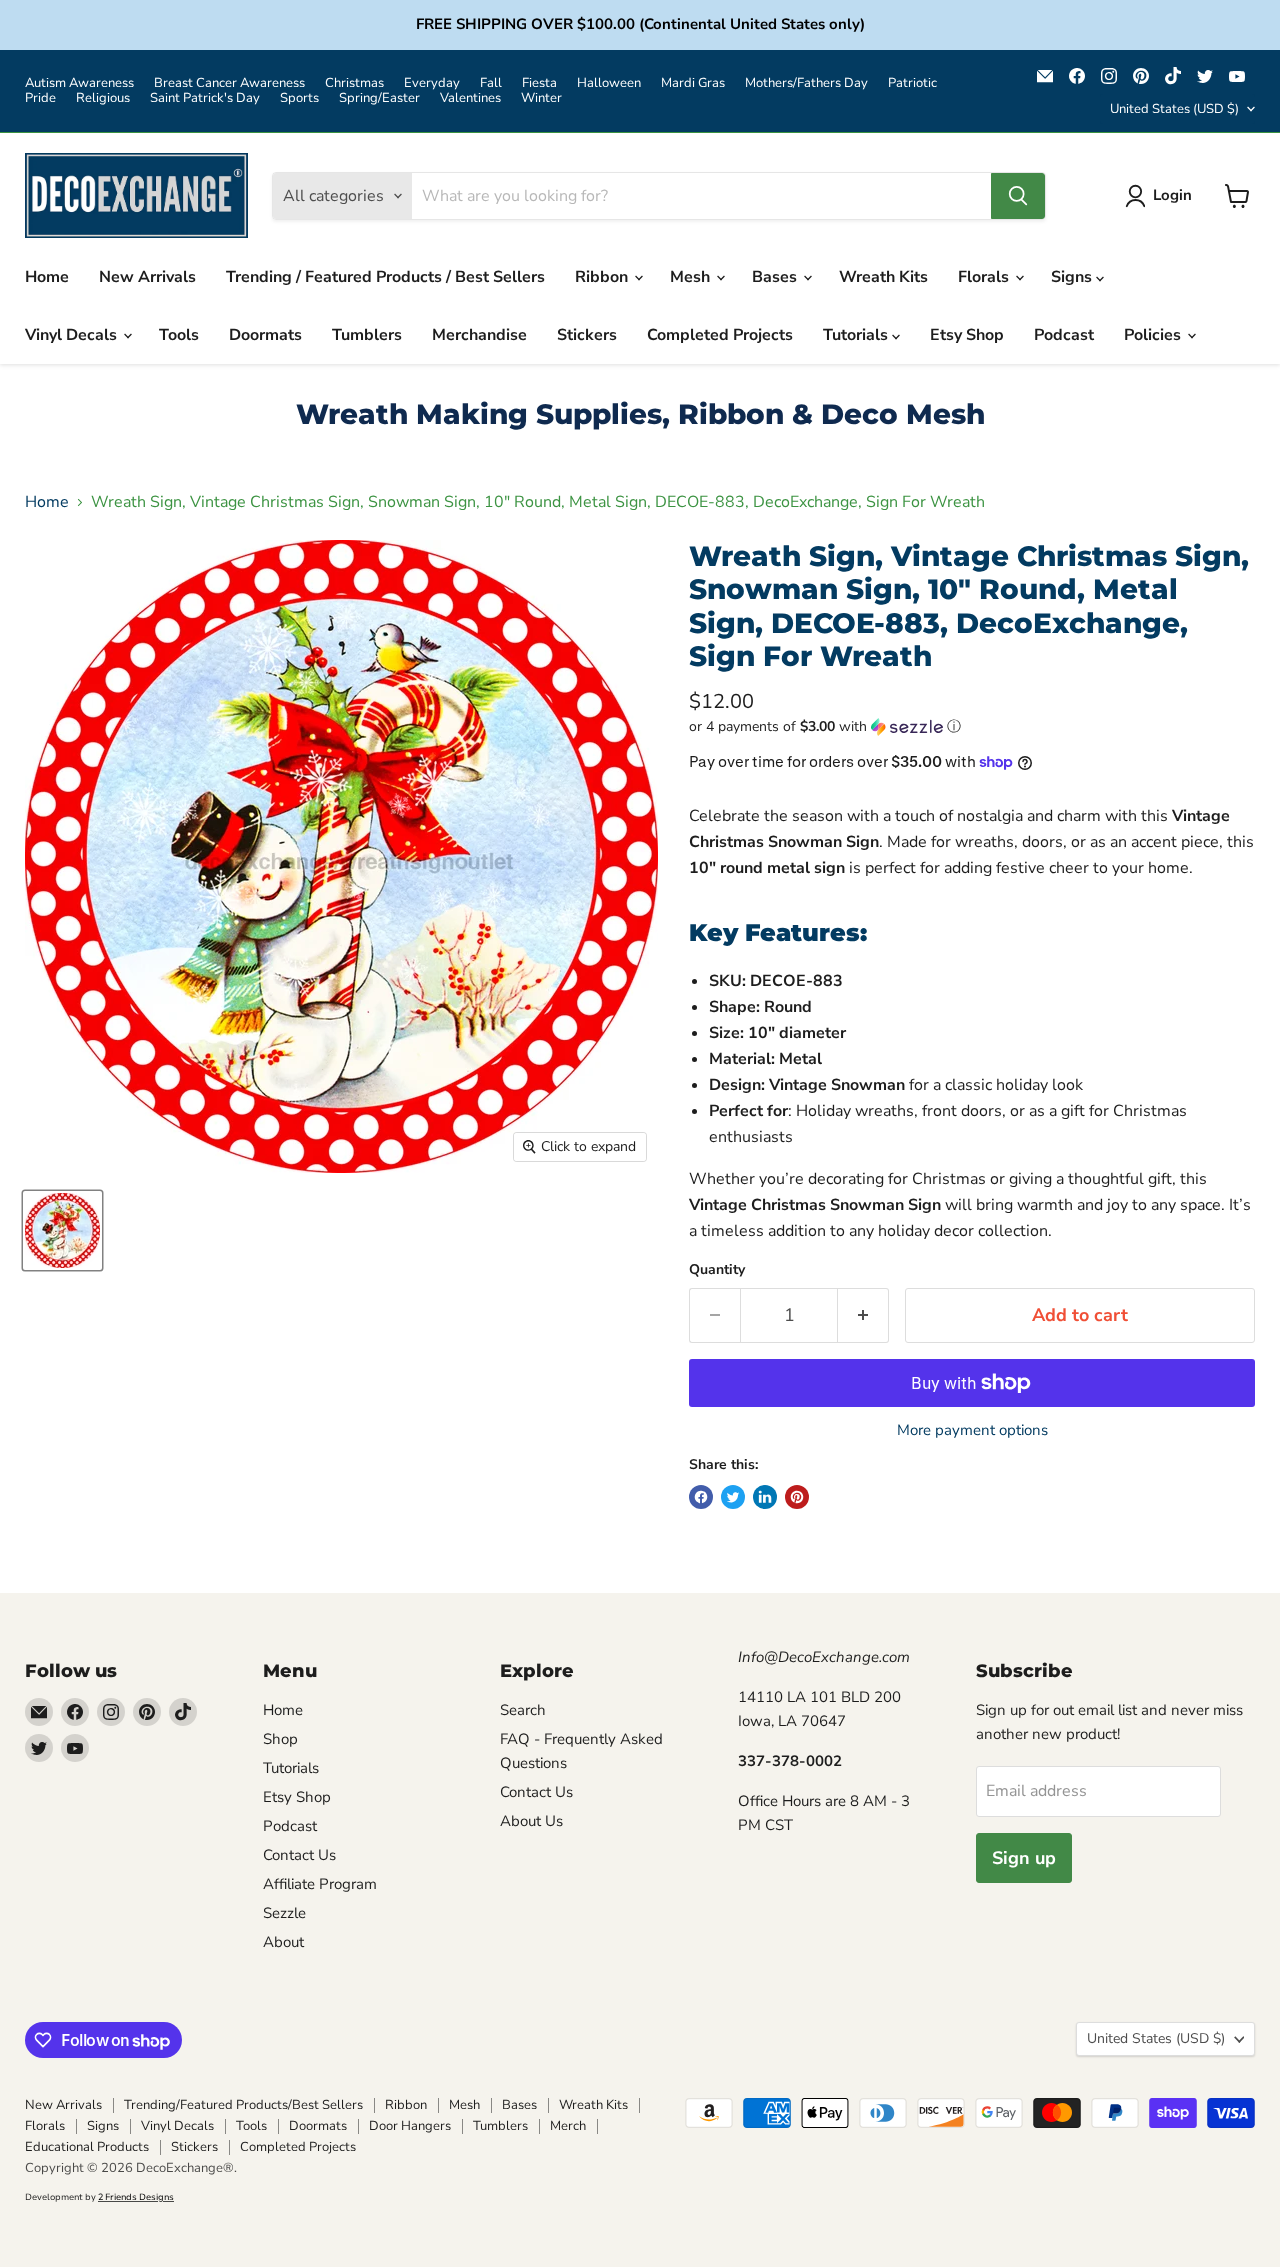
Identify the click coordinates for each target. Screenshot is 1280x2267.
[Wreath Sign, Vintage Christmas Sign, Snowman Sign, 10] (62, 1230)
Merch (568, 2126)
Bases (776, 277)
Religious (103, 98)
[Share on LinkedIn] (765, 1497)
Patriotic (912, 83)
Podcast (1064, 335)
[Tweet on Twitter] (733, 1497)
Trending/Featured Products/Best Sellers (243, 2105)
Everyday (432, 83)
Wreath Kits (883, 277)
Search (523, 1710)
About (283, 1942)
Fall (491, 83)
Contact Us (299, 1855)
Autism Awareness (79, 83)
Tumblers (367, 335)
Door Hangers (410, 2126)
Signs (1073, 277)
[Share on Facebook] (701, 1497)
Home (47, 277)
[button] (972, 726)
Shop (280, 1739)
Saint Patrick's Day (205, 98)
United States (1174, 109)
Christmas (354, 83)
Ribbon (603, 277)
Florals (985, 277)
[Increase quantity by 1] (863, 1315)
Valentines (470, 98)
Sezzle (284, 1913)
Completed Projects (720, 335)
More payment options (972, 1430)
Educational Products (87, 2147)
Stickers (587, 335)
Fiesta (539, 83)
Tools (179, 335)
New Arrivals (147, 277)
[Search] (1018, 196)
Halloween (609, 83)
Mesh (692, 277)
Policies (1154, 335)
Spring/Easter (379, 98)
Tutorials (857, 335)
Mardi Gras (693, 83)
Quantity (717, 1270)
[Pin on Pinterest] (797, 1497)
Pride (40, 98)
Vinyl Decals (73, 335)
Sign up (1024, 1858)
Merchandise (479, 335)
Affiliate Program (320, 1884)
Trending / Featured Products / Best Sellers (385, 277)
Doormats (265, 335)
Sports (299, 98)
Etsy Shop (967, 335)
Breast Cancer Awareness (229, 83)
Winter (541, 98)
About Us (531, 1821)
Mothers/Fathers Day (806, 83)
